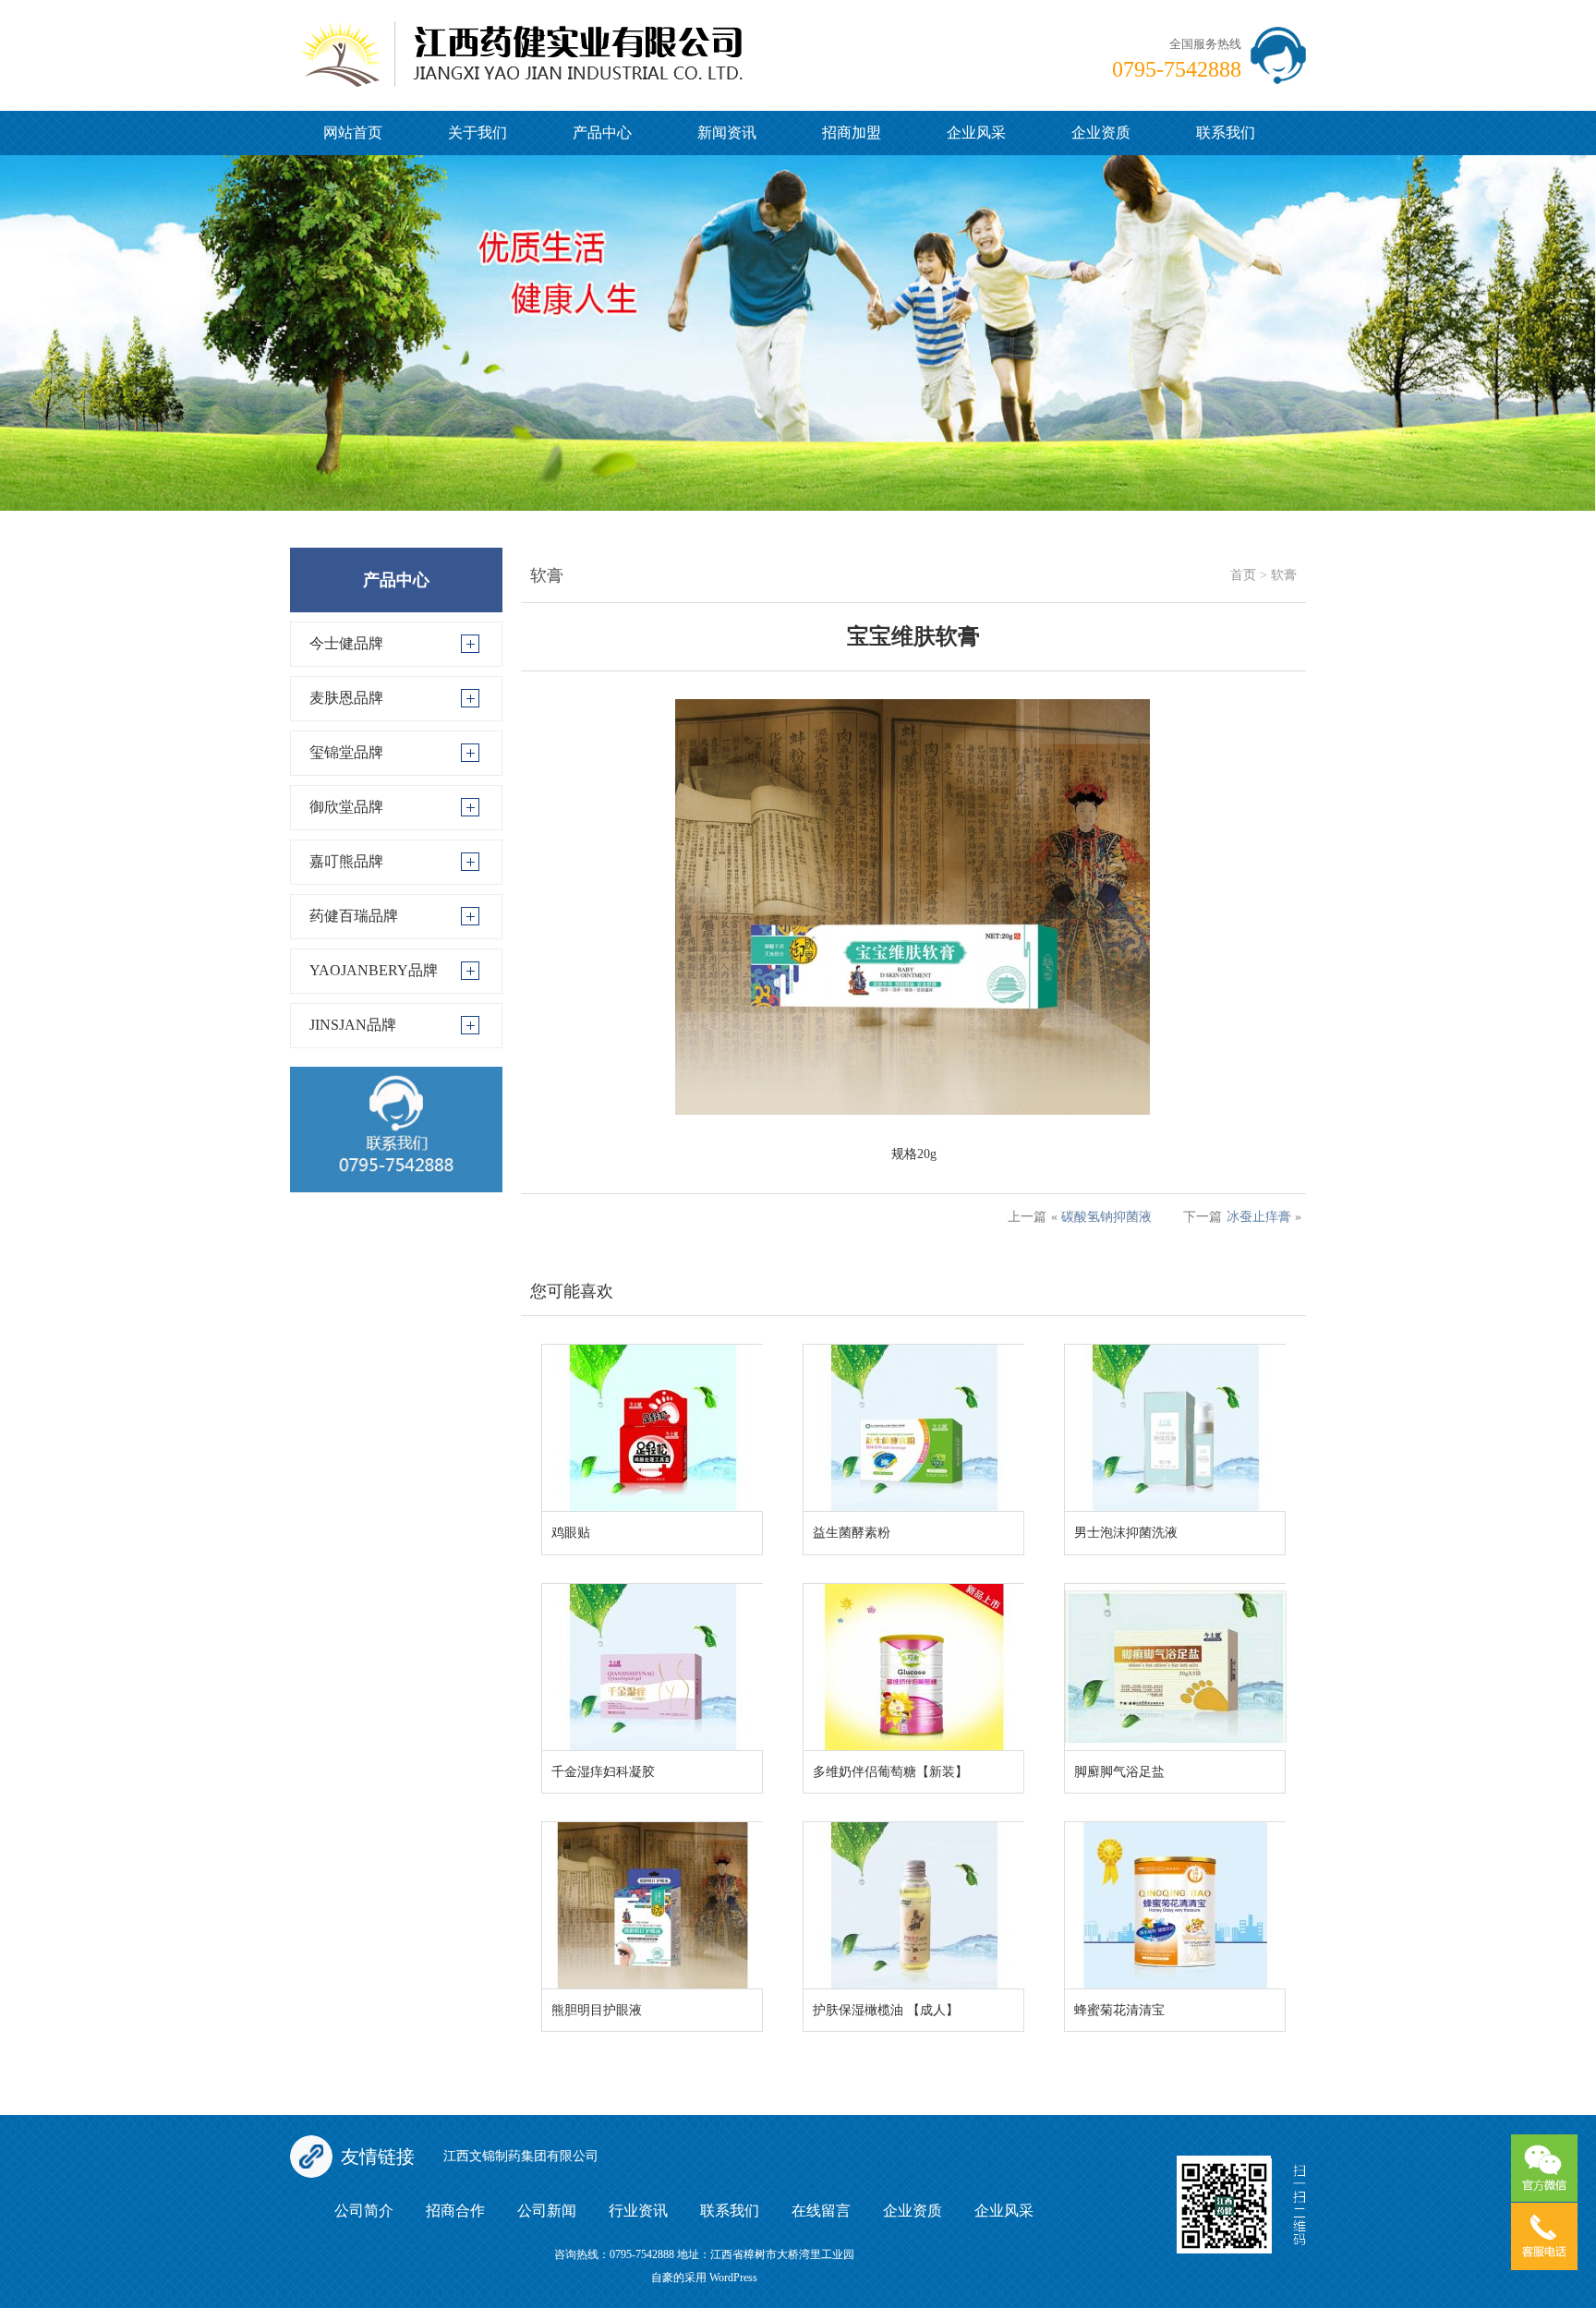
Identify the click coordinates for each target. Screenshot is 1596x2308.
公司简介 (364, 2211)
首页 (1243, 575)
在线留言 (821, 2211)
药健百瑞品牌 (354, 916)
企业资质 (1101, 133)
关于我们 (478, 133)
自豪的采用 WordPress (704, 2278)
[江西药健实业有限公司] (521, 42)
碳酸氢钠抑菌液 (1106, 1217)
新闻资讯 (727, 133)
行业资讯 (638, 2211)
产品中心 (602, 133)
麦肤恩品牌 (346, 698)
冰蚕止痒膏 (1259, 1217)
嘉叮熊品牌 (346, 861)
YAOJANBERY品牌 (374, 970)
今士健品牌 (346, 643)
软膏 (1284, 575)
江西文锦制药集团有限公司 (521, 2156)
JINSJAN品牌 (353, 1025)
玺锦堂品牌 (346, 752)
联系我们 (1226, 133)
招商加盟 (852, 133)
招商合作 (455, 2211)
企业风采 (976, 133)
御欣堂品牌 (346, 807)
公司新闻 (547, 2211)
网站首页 (353, 133)
